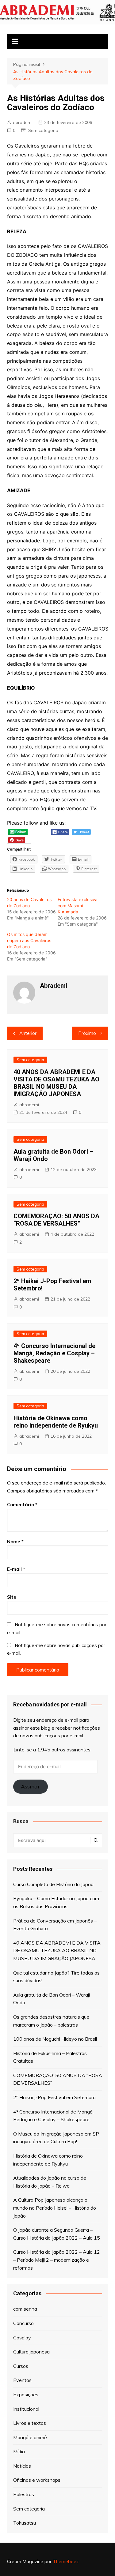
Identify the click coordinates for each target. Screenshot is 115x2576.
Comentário (22, 1505)
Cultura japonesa (31, 2352)
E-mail (16, 1569)
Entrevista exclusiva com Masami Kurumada (78, 906)
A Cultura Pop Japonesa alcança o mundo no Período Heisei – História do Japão (55, 2208)
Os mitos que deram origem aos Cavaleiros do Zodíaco (29, 940)
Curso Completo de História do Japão (53, 1884)
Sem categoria (43, 130)
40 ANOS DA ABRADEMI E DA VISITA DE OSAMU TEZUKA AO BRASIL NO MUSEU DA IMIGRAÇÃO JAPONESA (56, 1083)
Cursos (21, 2366)
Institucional (26, 2409)
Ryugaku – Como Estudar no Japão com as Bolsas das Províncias (56, 1902)
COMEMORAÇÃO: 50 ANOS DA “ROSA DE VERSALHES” (56, 1220)
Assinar (30, 1786)
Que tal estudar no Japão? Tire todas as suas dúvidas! (56, 1977)
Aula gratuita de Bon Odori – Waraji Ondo (52, 1999)
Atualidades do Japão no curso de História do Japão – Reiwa (50, 2182)
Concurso (23, 2323)
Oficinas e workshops (37, 2480)
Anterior (28, 1033)
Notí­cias (22, 2466)
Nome (15, 1542)
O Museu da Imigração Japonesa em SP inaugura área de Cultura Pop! (56, 2138)
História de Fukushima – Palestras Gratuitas (50, 2057)
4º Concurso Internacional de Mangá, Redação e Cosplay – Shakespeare (54, 1353)
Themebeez (66, 2561)
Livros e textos (30, 2423)
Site (12, 1597)
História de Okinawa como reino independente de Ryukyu (56, 1422)
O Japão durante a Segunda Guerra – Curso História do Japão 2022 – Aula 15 (57, 2234)
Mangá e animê (30, 2437)
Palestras (24, 2494)
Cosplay (22, 2338)
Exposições (26, 2394)
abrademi (23, 122)
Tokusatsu (25, 2523)
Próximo (87, 1033)
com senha (25, 2309)
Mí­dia (19, 2451)
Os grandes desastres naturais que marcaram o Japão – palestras (51, 2021)
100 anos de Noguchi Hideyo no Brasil (55, 2039)
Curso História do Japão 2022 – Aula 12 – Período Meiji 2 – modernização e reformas (57, 2260)
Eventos (22, 2380)
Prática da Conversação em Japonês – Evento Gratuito (55, 1925)
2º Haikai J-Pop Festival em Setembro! (55, 2097)
